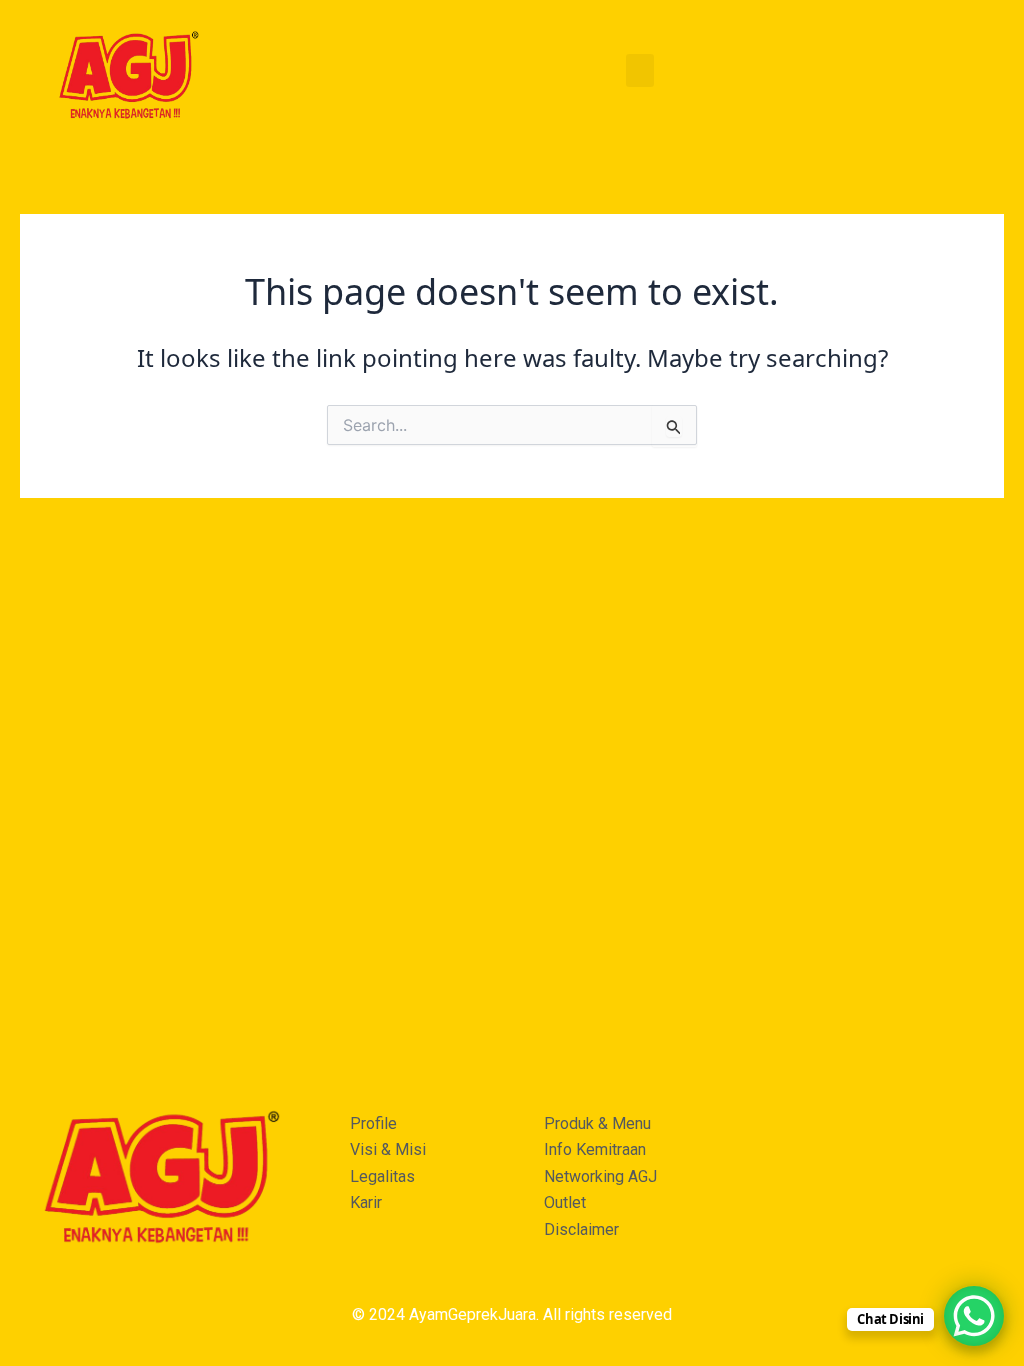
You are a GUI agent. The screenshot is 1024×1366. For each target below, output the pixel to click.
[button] (640, 70)
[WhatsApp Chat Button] (974, 1316)
